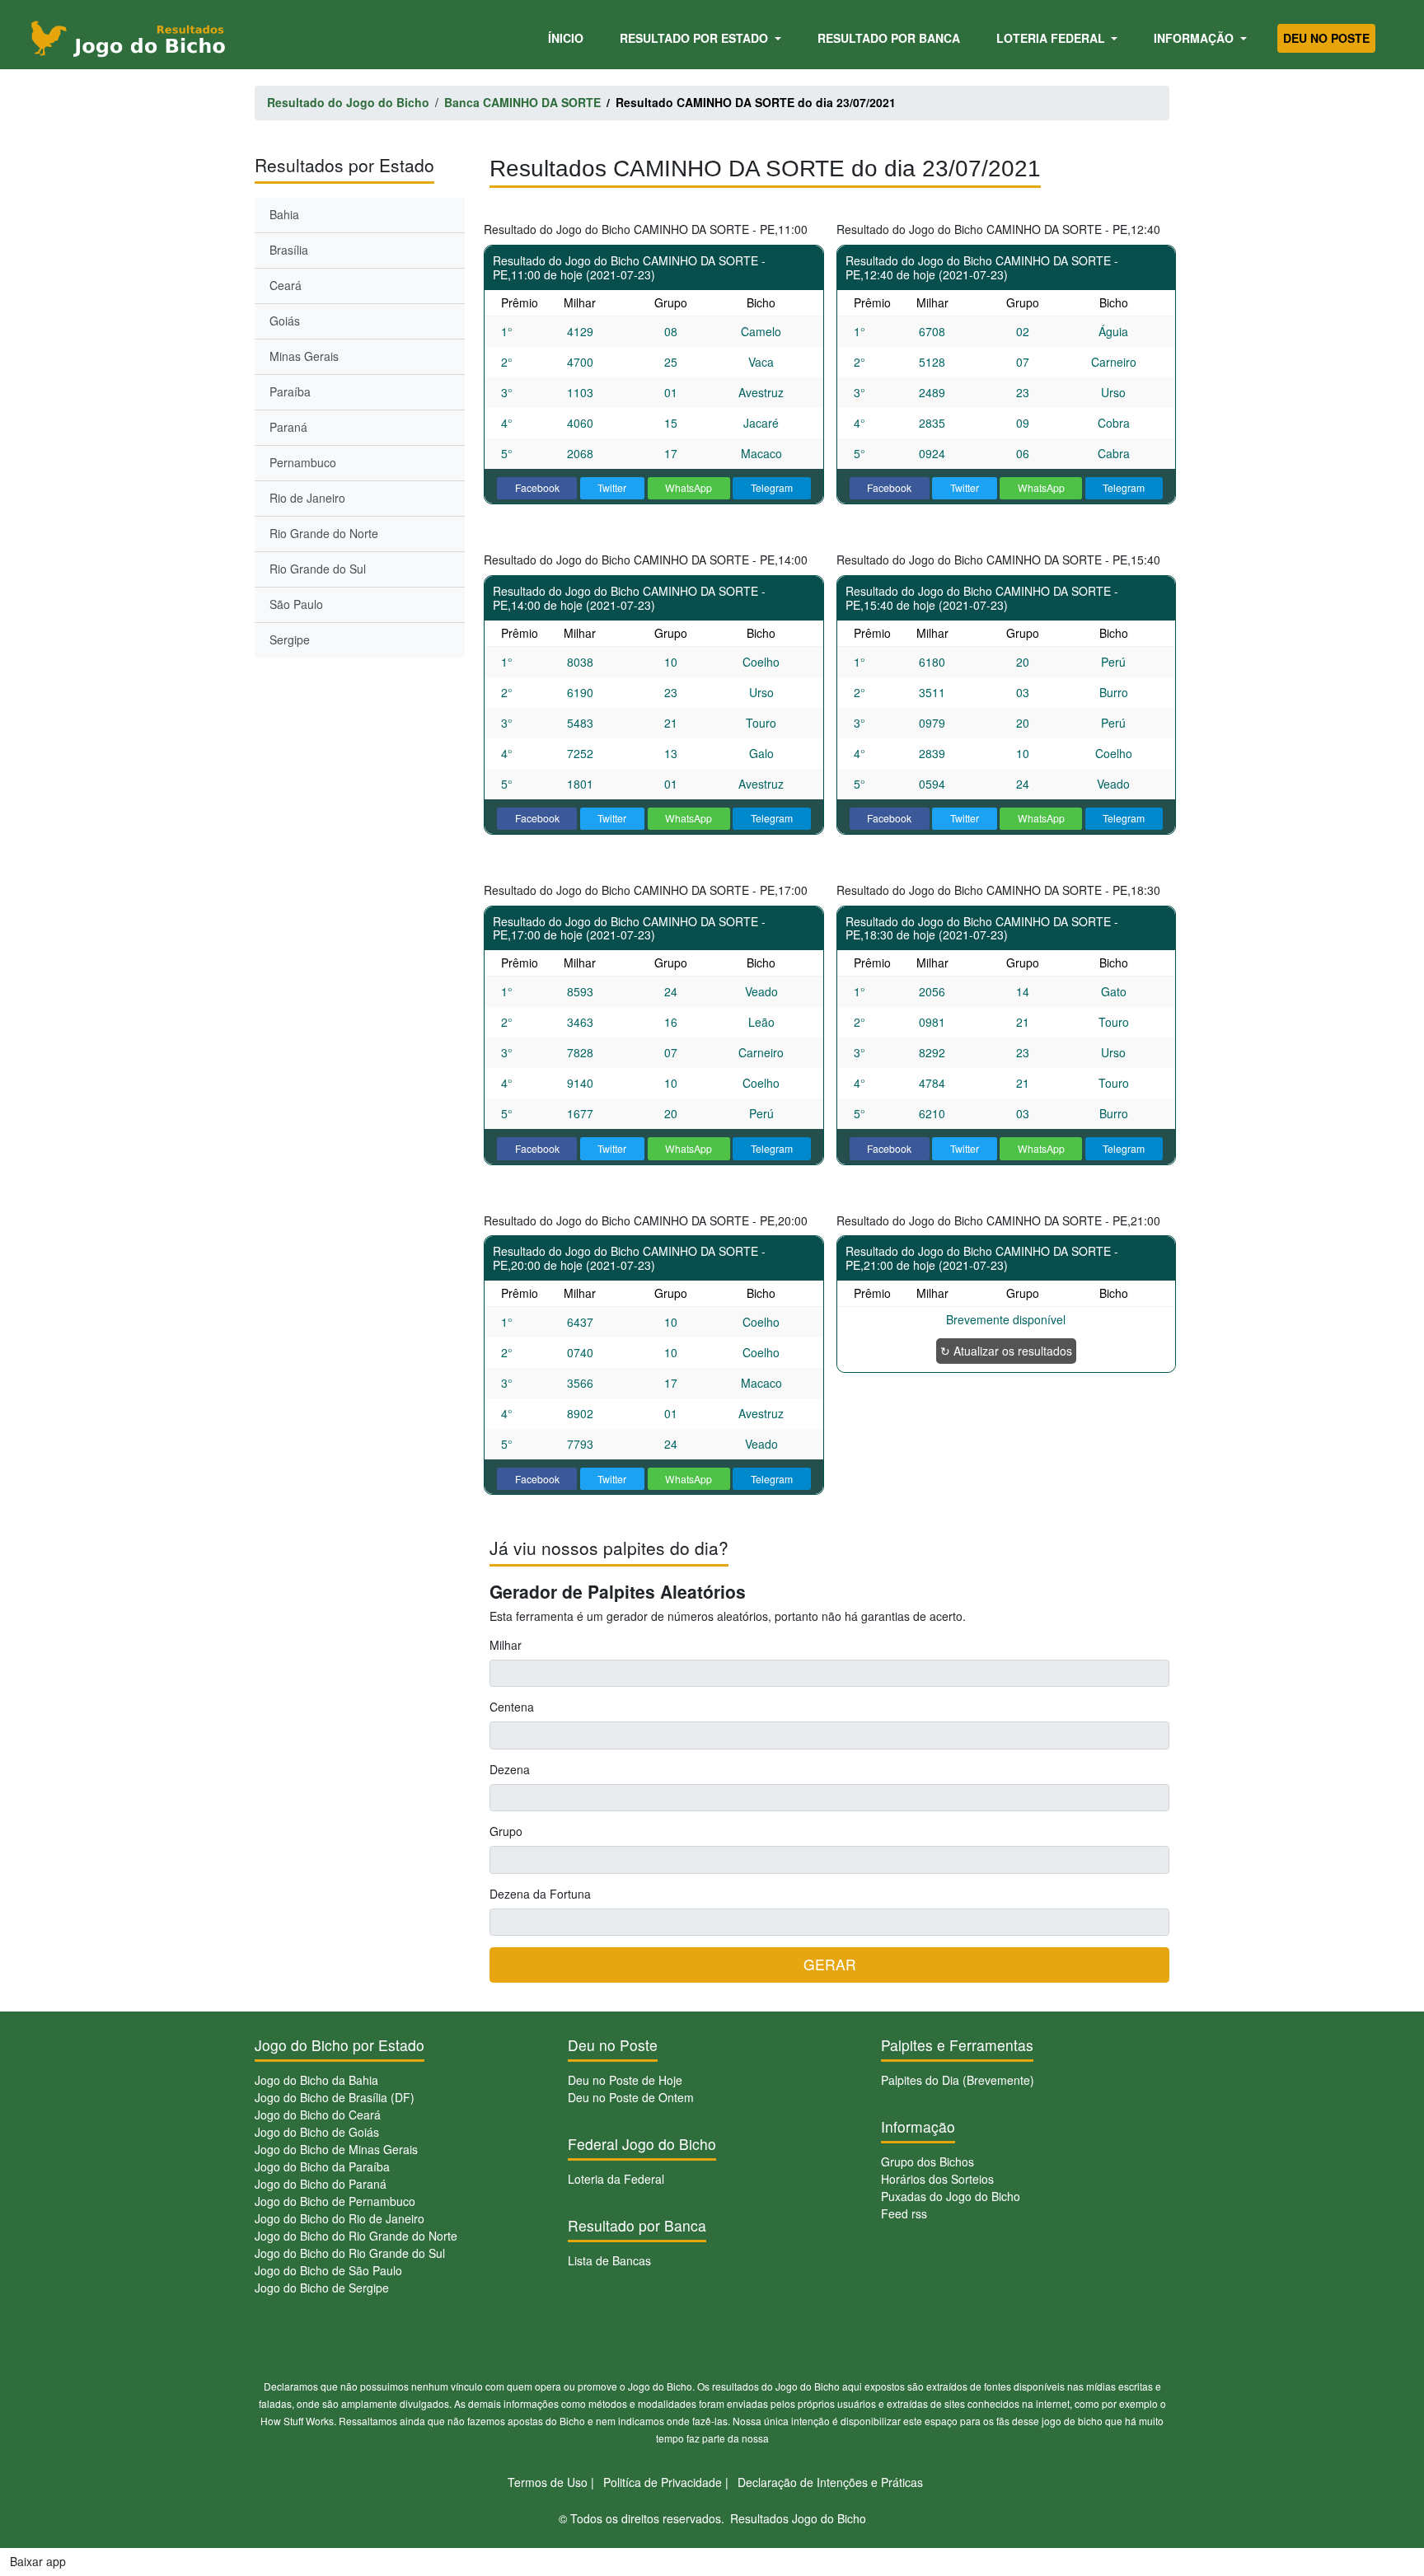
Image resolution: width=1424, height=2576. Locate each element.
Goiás (285, 321)
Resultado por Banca (889, 38)
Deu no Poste (1326, 38)
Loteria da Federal (616, 2179)
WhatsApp (689, 487)
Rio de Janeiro (307, 498)
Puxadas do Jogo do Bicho (951, 2196)
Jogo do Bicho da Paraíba (322, 2166)
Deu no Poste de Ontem (631, 2097)
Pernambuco (303, 462)
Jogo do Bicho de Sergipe (322, 2288)
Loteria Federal (1052, 38)
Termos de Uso (548, 2482)
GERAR (830, 1964)
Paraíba (290, 391)
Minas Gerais (304, 356)
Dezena (510, 1769)
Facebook (537, 487)
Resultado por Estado (696, 38)
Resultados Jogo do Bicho (798, 2518)
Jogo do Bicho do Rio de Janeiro (340, 2218)
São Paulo (296, 604)
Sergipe (290, 639)
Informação (1195, 38)
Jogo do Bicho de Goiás (317, 2132)
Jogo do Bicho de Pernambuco (335, 2201)
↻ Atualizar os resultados (1006, 1351)
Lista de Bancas (609, 2260)
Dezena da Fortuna (540, 1894)
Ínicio (569, 37)
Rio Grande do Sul (318, 569)
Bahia (284, 214)
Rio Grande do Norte (324, 533)
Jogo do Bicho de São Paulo (328, 2270)
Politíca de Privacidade (663, 2482)
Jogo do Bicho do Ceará (318, 2115)
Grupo (506, 1831)
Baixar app (38, 2561)
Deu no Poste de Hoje (625, 2080)
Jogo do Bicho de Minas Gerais (336, 2149)
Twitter (612, 487)
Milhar (506, 1645)
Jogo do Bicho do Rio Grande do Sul (350, 2253)
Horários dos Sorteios (937, 2179)
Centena (512, 1707)
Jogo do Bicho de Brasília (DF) (335, 2097)
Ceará (286, 285)
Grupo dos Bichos (927, 2161)
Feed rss (904, 2213)
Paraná (288, 427)
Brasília (289, 250)
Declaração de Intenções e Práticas (830, 2482)
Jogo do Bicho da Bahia (316, 2080)
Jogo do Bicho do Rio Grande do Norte (356, 2236)
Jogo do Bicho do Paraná (321, 2184)
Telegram (772, 487)
